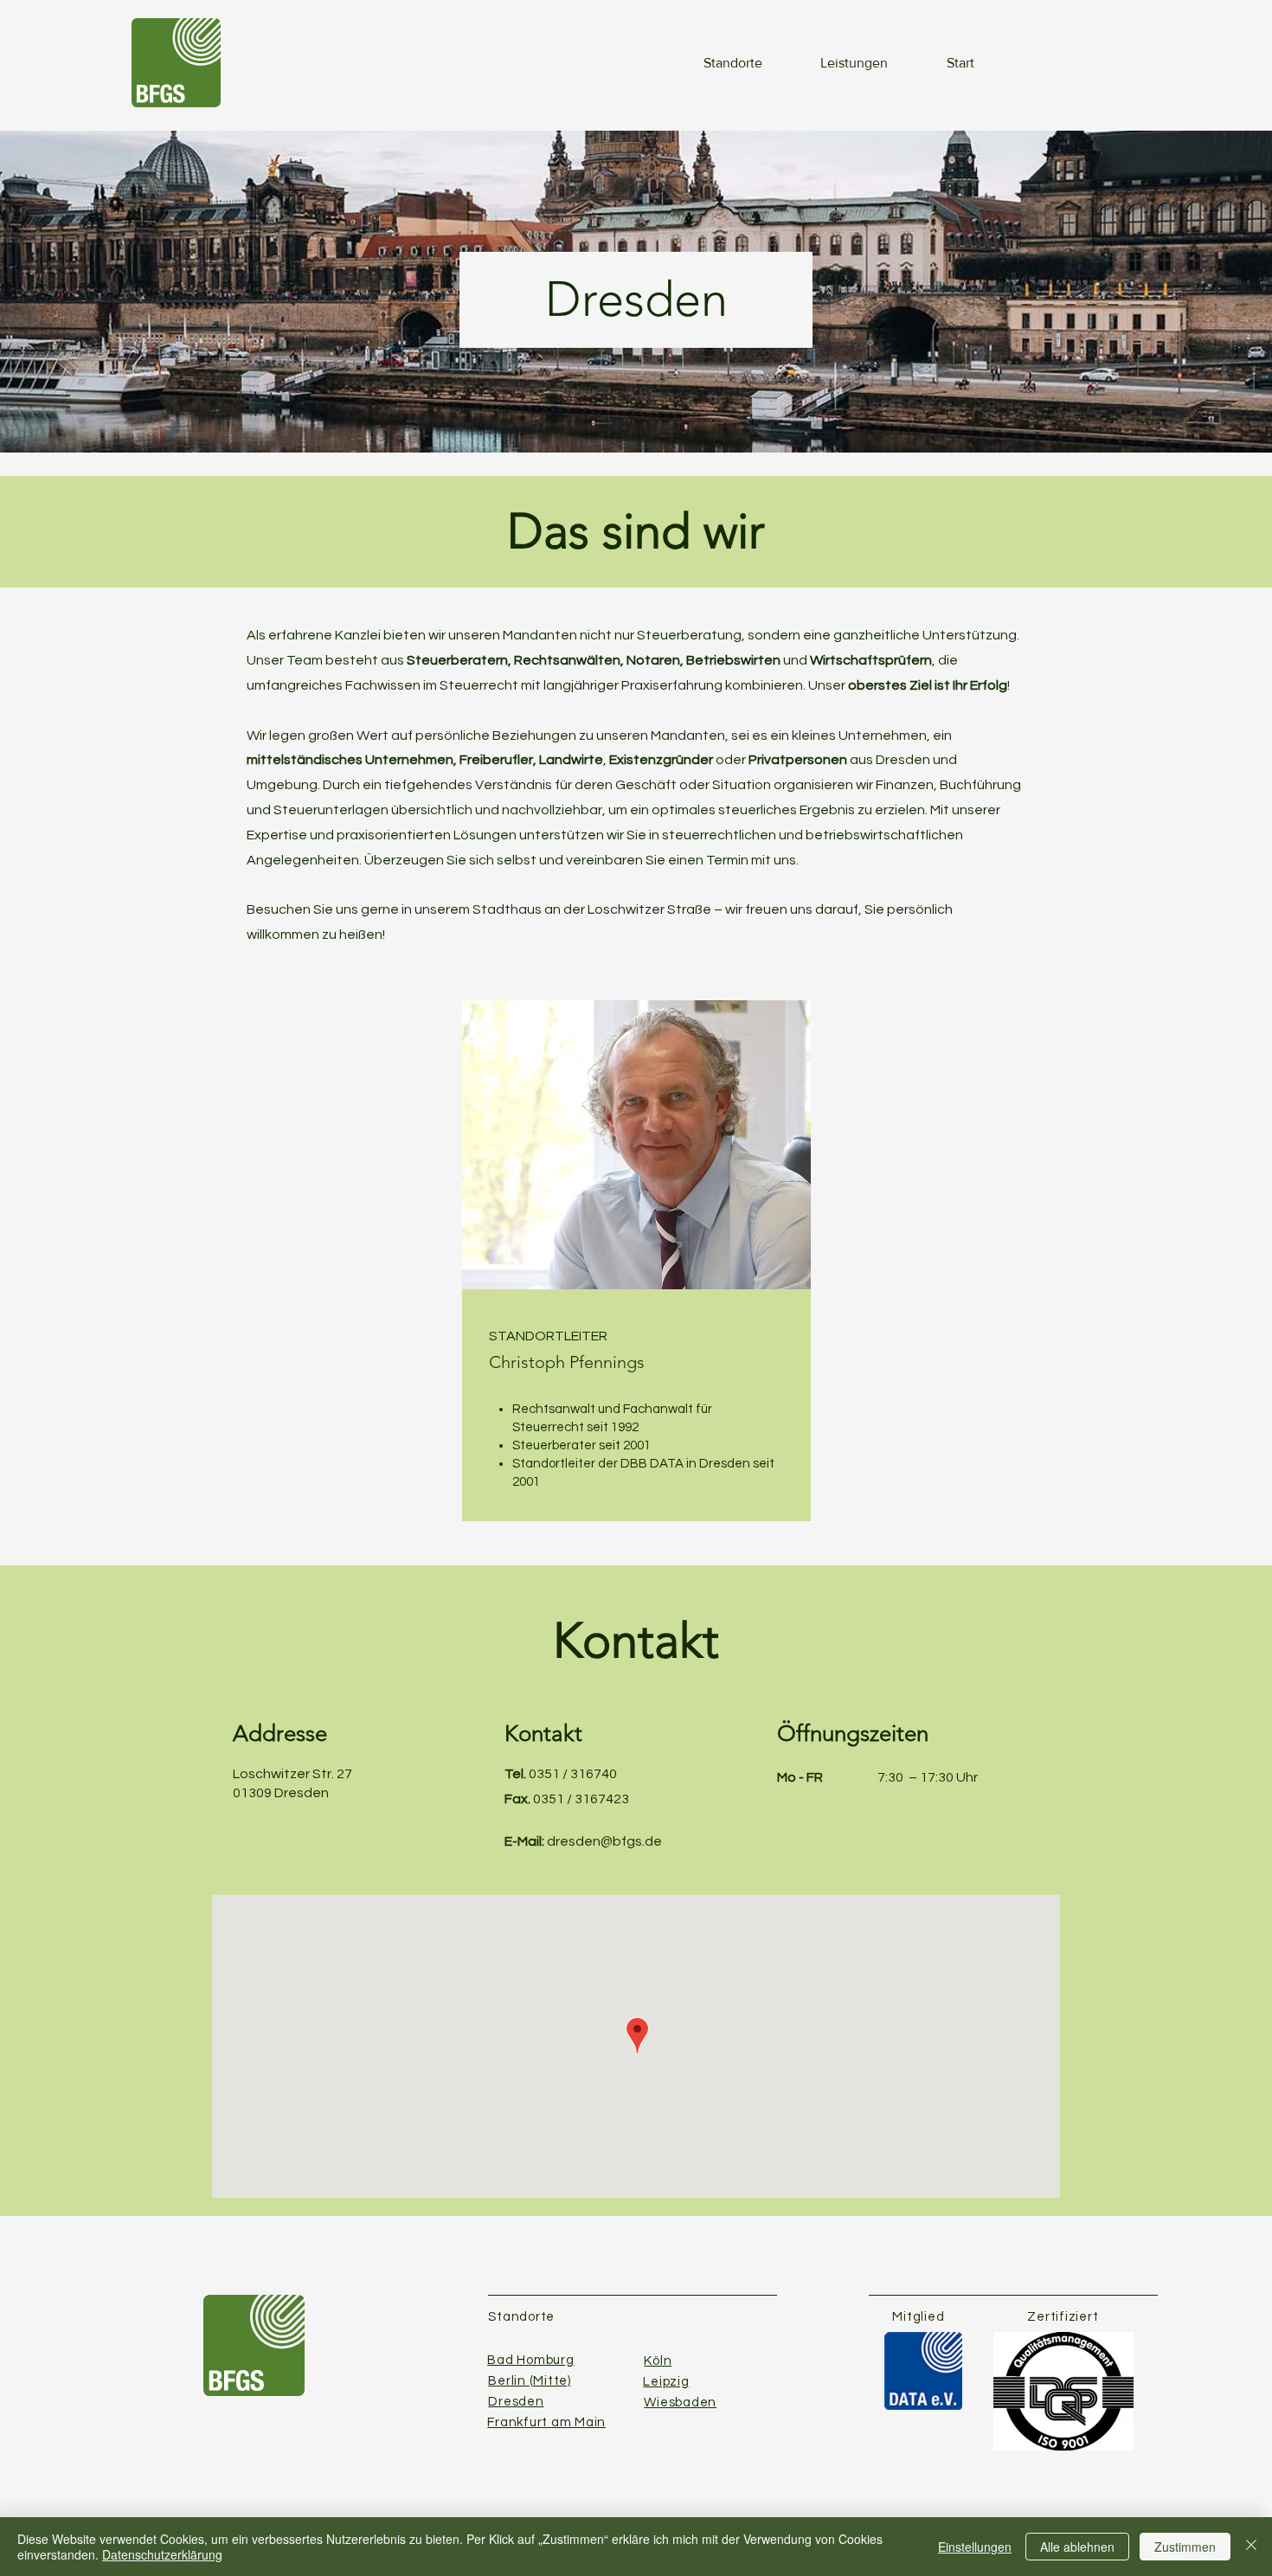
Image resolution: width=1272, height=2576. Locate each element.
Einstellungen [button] (975, 2547)
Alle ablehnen (1077, 2547)
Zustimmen (1185, 2547)
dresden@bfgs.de (604, 1841)
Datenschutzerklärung (162, 2554)
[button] (717, 63)
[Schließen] (1251, 2547)
